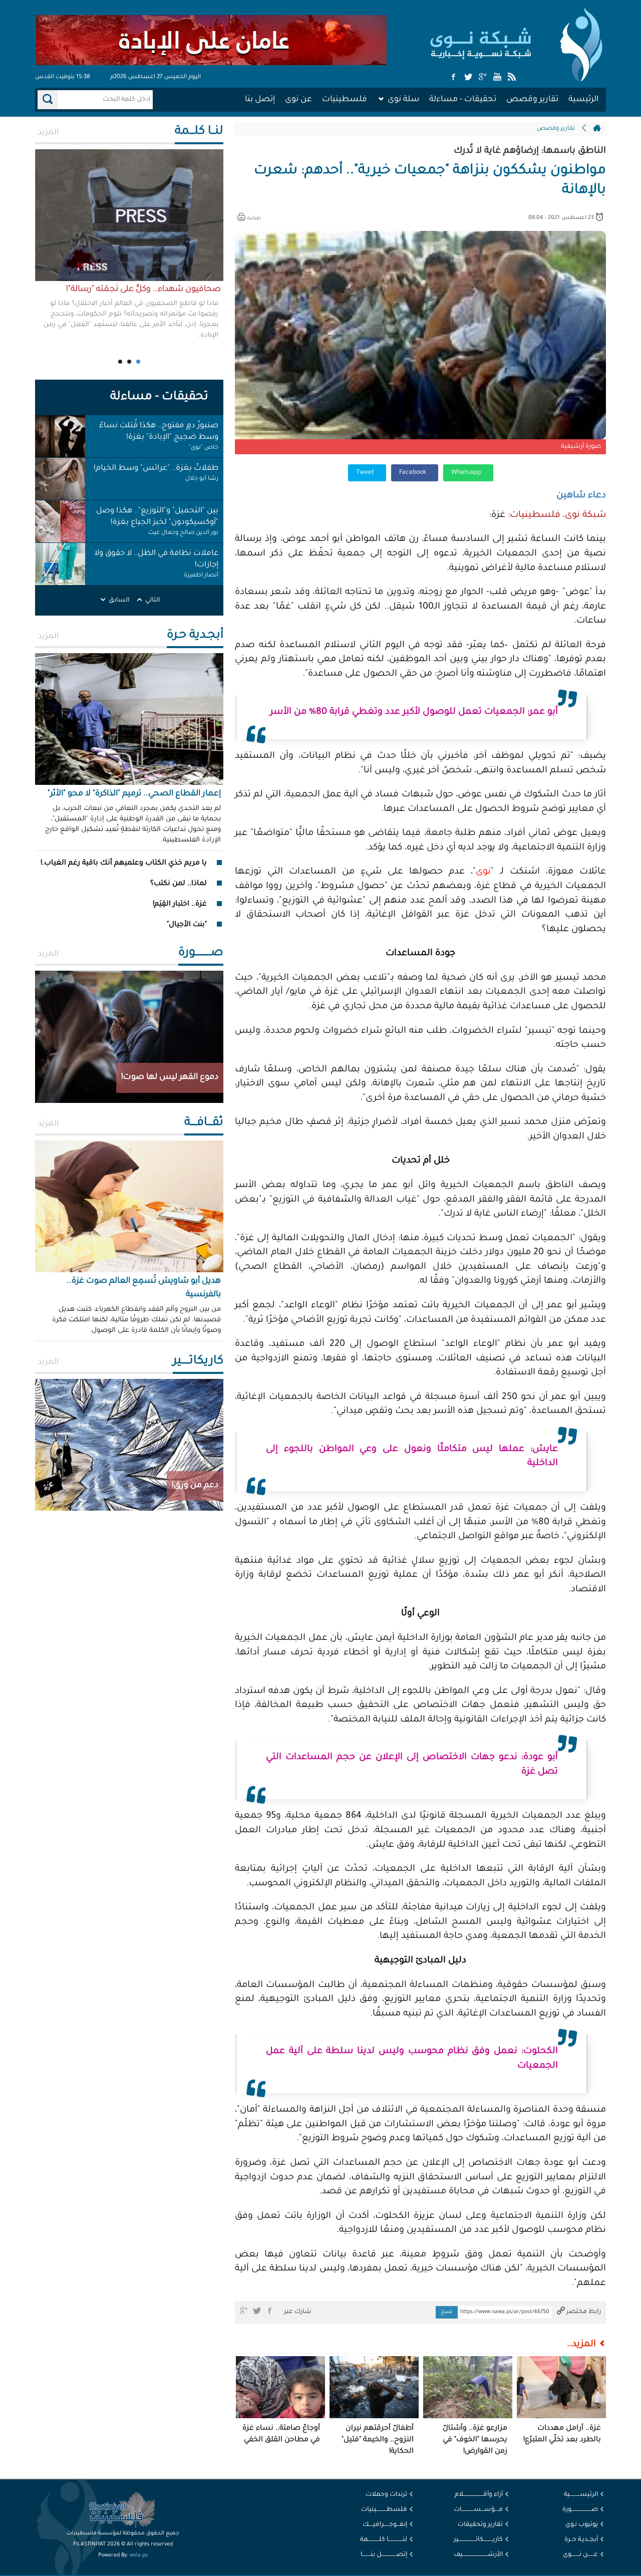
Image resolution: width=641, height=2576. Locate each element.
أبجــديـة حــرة (581, 2540)
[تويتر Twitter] (468, 78)
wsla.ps (139, 2555)
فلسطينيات (345, 100)
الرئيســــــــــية (581, 2495)
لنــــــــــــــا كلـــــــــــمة (384, 2540)
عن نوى (298, 100)
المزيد (48, 133)
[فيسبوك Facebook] (454, 78)
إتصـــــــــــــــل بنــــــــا (384, 2555)
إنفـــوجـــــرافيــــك (385, 2525)
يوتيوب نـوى (582, 2525)
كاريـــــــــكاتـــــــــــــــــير (478, 2540)
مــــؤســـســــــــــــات (478, 2510)
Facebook (413, 473)
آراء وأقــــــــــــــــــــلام (479, 2495)
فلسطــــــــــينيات (384, 2510)
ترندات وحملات (386, 2495)
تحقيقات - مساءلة (463, 100)
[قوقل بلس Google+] (483, 78)
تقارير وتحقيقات (480, 2525)
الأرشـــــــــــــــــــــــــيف (478, 2555)
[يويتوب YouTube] (497, 78)
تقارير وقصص (532, 100)
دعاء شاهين (581, 496)
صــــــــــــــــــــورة (580, 2510)
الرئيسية (583, 100)
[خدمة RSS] (512, 78)
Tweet (366, 473)
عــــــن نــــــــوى (580, 2555)
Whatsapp (467, 473)
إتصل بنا (260, 100)
